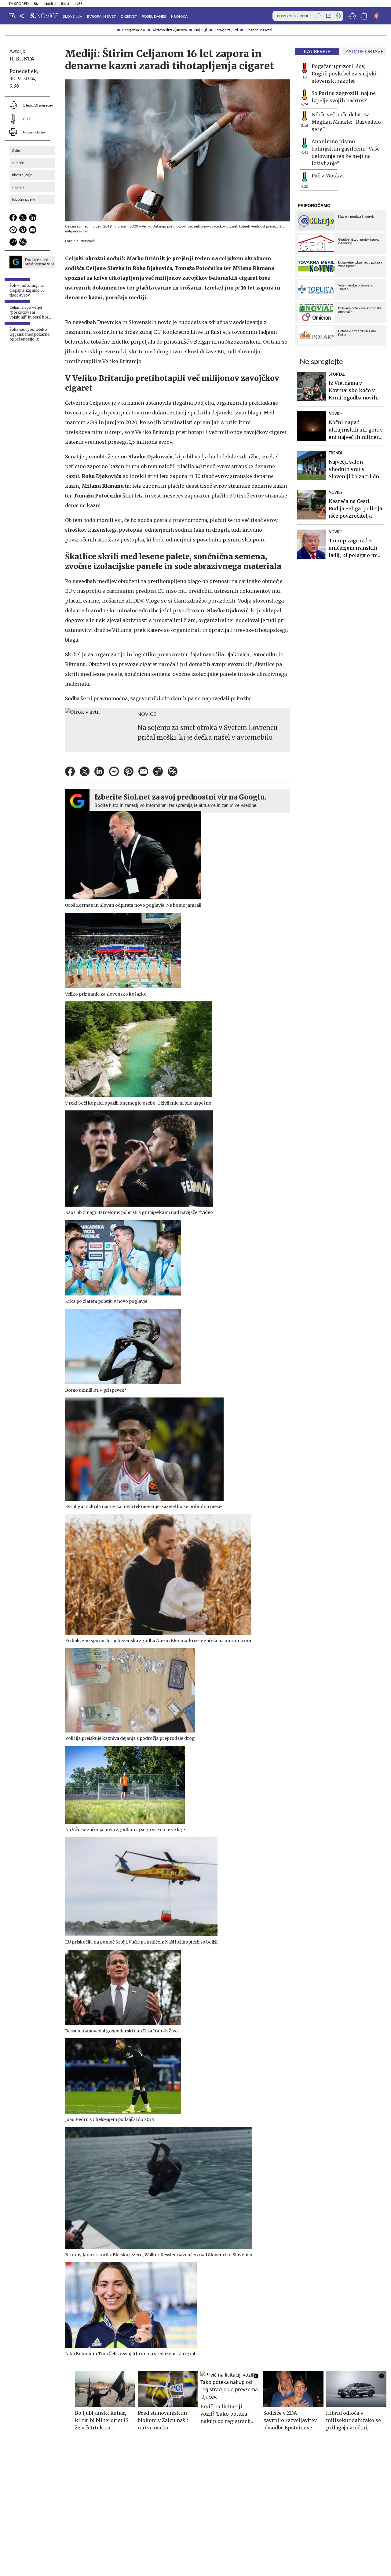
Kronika (179, 16)
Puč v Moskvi (328, 176)
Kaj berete (317, 52)
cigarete (18, 187)
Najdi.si (50, 4)
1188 (78, 4)
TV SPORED (19, 4)
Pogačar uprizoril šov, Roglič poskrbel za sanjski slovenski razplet (344, 74)
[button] (12, 16)
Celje (16, 151)
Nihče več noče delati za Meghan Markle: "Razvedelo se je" (346, 122)
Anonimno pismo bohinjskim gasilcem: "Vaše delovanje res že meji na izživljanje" (346, 152)
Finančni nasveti (258, 30)
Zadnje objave (364, 52)
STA (29, 59)
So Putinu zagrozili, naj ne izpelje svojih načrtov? (344, 97)
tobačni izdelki (24, 199)
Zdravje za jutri (226, 30)
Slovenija (73, 16)
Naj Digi (201, 30)
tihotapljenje (22, 175)
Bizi (37, 4)
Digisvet (129, 16)
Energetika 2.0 (134, 30)
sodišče (18, 163)
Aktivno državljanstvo (170, 30)
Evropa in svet (101, 16)
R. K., (16, 59)
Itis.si (65, 4)
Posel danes (154, 16)
